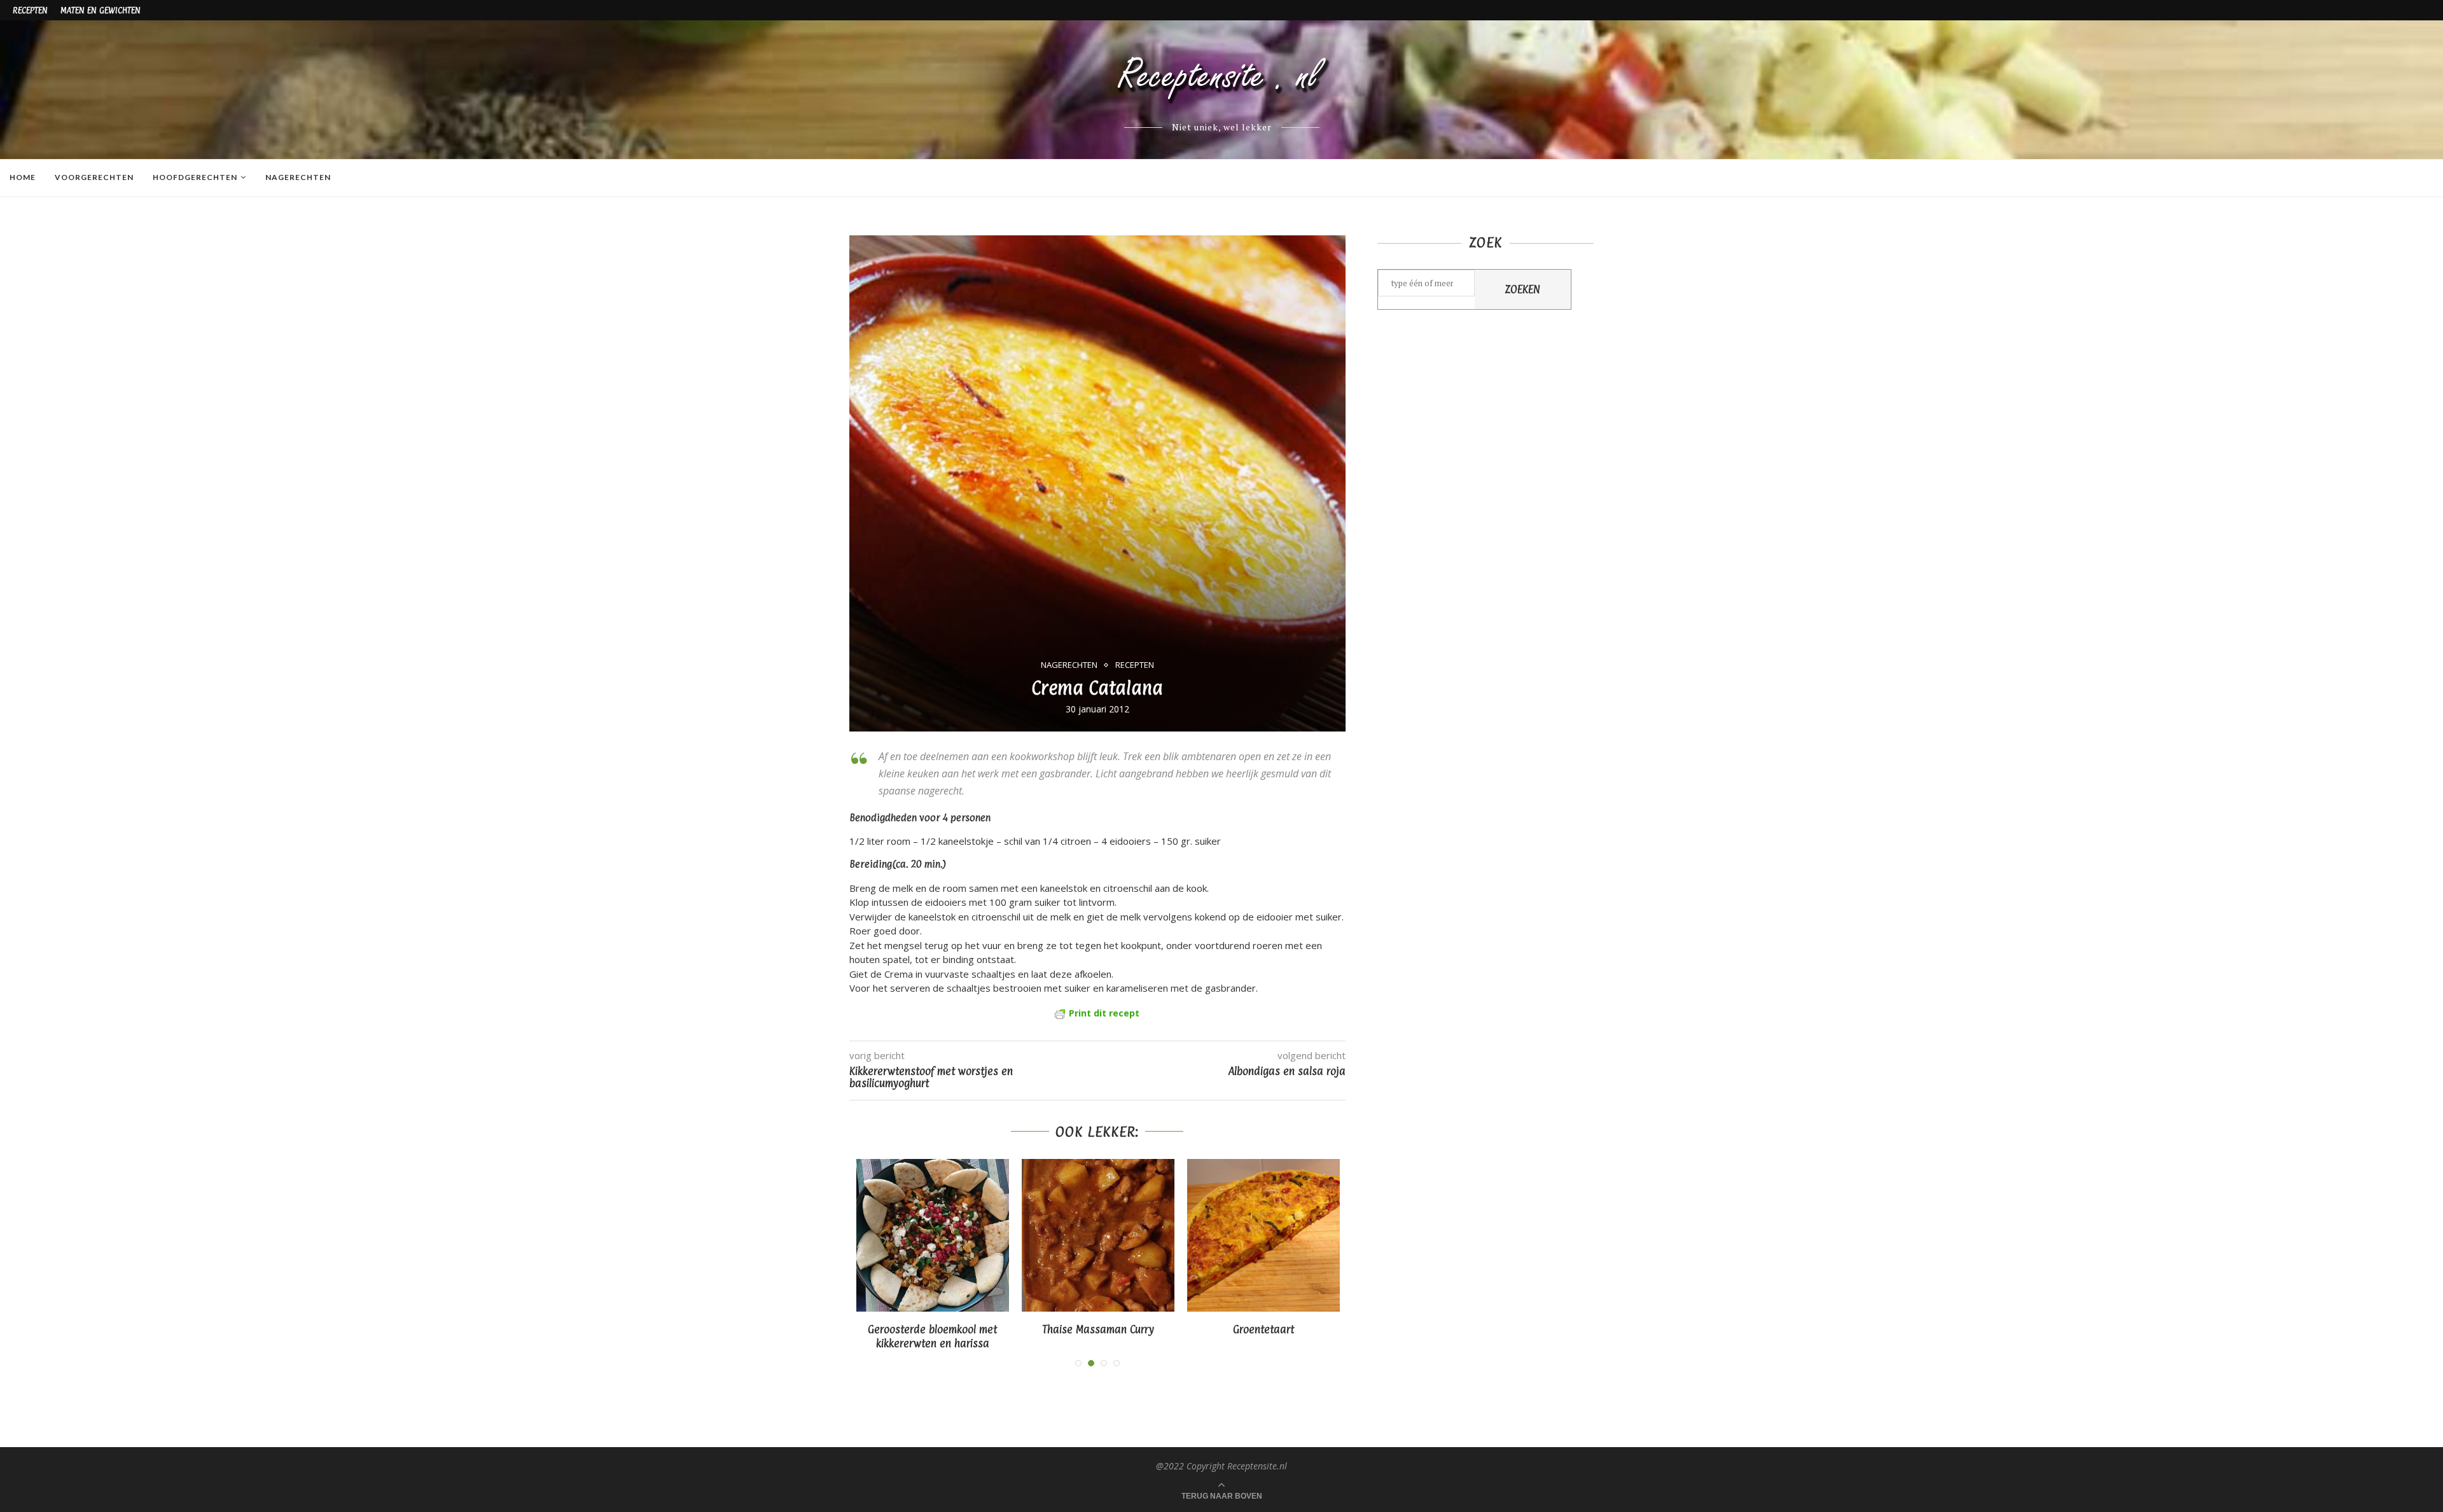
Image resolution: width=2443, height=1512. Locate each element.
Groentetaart (1173, 1329)
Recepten (30, 10)
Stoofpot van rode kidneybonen (1339, 1329)
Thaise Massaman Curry (1008, 1329)
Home (23, 177)
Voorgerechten (94, 177)
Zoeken (1523, 289)
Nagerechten (298, 177)
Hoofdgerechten (195, 177)
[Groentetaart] (1173, 1235)
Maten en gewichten (101, 10)
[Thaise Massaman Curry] (1008, 1235)
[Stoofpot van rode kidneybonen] (1339, 1235)
